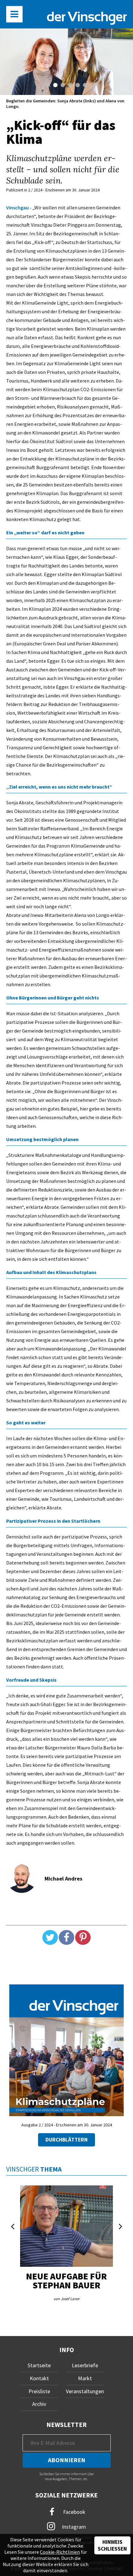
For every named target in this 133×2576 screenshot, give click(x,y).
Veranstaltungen (85, 2391)
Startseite (39, 2365)
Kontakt (39, 2378)
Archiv (39, 2404)
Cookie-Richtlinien (60, 2552)
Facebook (74, 2512)
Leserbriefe (85, 2365)
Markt (85, 2378)
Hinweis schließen (112, 2545)
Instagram (73, 2527)
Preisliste (39, 2391)
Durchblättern (66, 2140)
